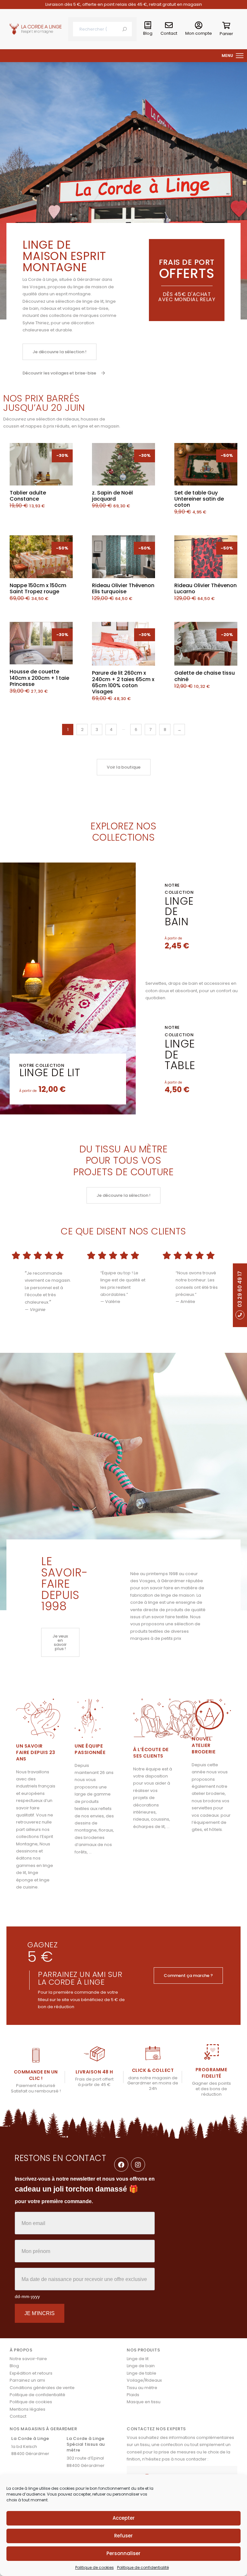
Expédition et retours (31, 2373)
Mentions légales (27, 2409)
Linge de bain (141, 2366)
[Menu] (240, 56)
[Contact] (169, 25)
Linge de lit (50, 1072)
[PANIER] (226, 27)
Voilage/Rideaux (144, 2380)
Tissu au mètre (142, 2388)
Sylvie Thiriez (36, 323)
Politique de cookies (95, 2567)
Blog (148, 33)
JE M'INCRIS (40, 2313)
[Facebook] (121, 2165)
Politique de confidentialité (143, 2567)
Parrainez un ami (27, 2380)
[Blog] (148, 25)
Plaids (133, 2395)
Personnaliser (123, 2553)
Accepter (124, 2518)
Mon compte (199, 33)
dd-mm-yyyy (27, 2296)
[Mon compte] (199, 25)
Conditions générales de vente (42, 2388)
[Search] (125, 29)
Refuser (123, 2536)
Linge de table (142, 2373)
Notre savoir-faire (28, 2359)
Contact (169, 33)
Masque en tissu (144, 2402)
